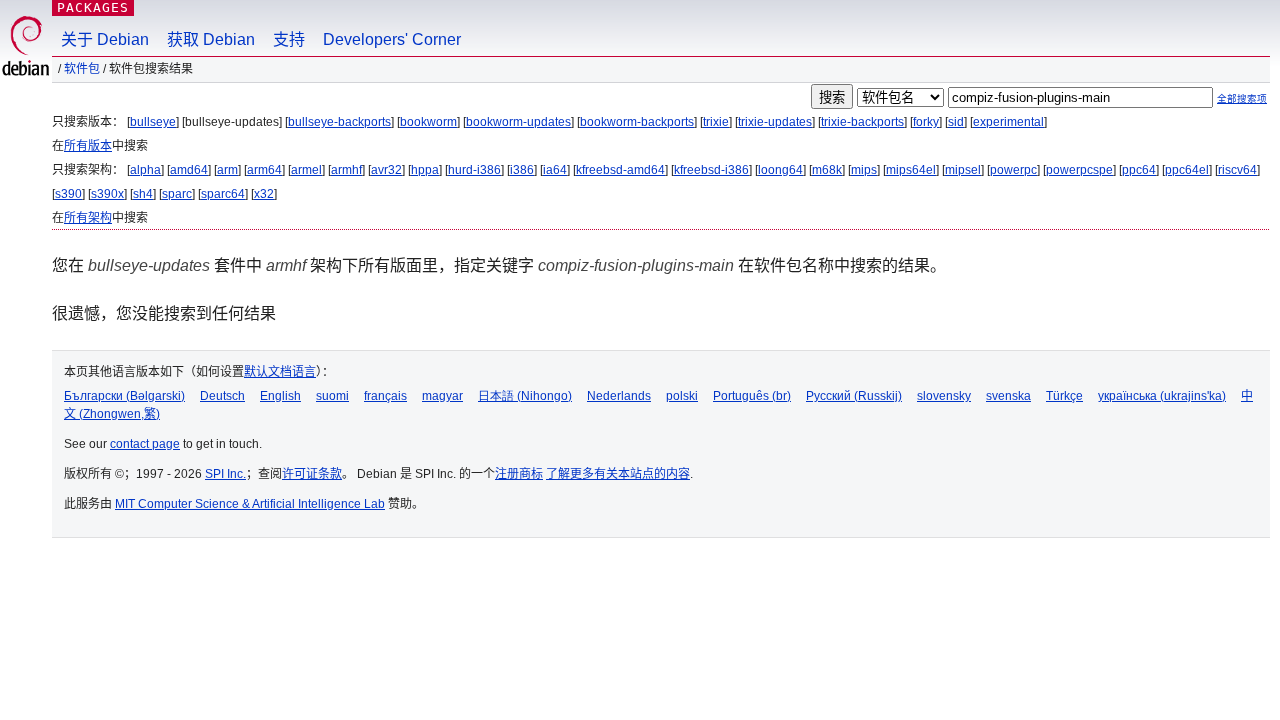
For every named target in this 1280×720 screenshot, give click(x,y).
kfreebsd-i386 (711, 170)
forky (926, 122)
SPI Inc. (225, 474)
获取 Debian (211, 39)
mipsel (963, 170)
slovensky (944, 396)
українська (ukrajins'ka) (1162, 396)
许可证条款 (312, 474)
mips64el (911, 170)
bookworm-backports (637, 122)
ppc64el (1187, 170)
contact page (145, 444)
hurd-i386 (474, 170)
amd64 (189, 170)
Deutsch (222, 396)
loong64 (780, 170)
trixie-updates (775, 122)
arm (227, 170)
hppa (425, 170)
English (280, 396)
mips (864, 170)
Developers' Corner (392, 39)
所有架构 (88, 218)
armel (306, 170)
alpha (145, 170)
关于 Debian (105, 39)
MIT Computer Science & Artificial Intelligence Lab (250, 504)
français (385, 396)
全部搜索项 (1242, 98)
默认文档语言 (280, 372)
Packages (93, 7)
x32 (264, 194)
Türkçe (1064, 396)
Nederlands (619, 396)
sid (956, 122)
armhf (346, 170)
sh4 (143, 194)
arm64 (264, 170)
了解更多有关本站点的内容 (618, 474)
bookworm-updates (518, 122)
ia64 (555, 170)
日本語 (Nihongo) (525, 396)
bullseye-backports (339, 122)
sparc (177, 194)
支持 (289, 39)
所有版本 (88, 146)
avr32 (386, 170)
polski (682, 396)
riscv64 (1237, 170)
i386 (522, 170)
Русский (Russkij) (854, 396)
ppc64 (1139, 170)
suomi (332, 396)
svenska (1008, 396)
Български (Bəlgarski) (124, 396)
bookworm (428, 122)
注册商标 (519, 474)
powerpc (1013, 170)
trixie (716, 122)
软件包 (82, 69)
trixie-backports (862, 122)
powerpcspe (1079, 170)
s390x (107, 194)
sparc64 (223, 194)
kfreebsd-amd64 (620, 170)
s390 (68, 194)
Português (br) (752, 396)
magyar (442, 396)
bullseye (153, 122)
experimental (1008, 122)
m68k (827, 170)
